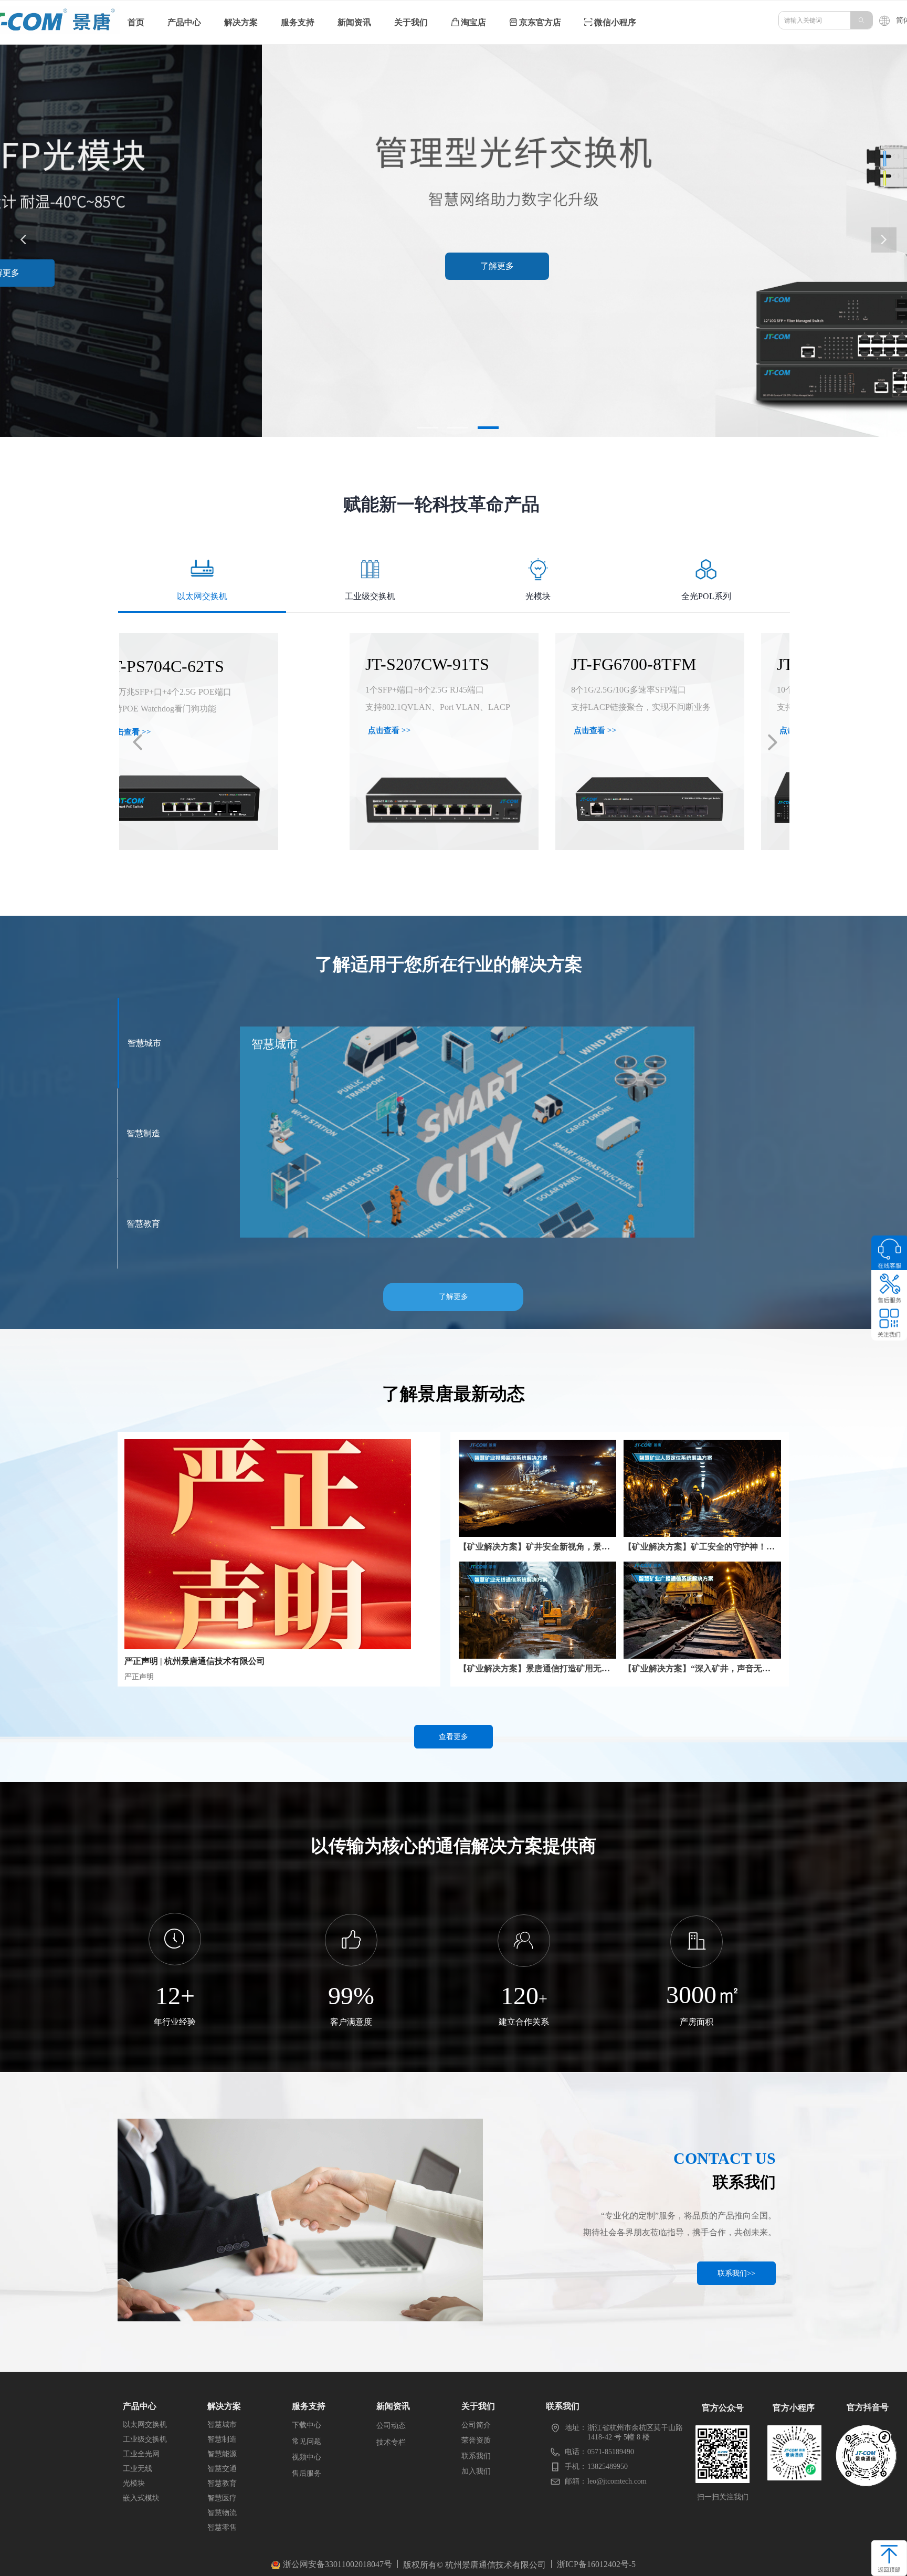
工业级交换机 (370, 596)
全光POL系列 (706, 596)
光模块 (538, 596)
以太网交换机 (202, 596)
